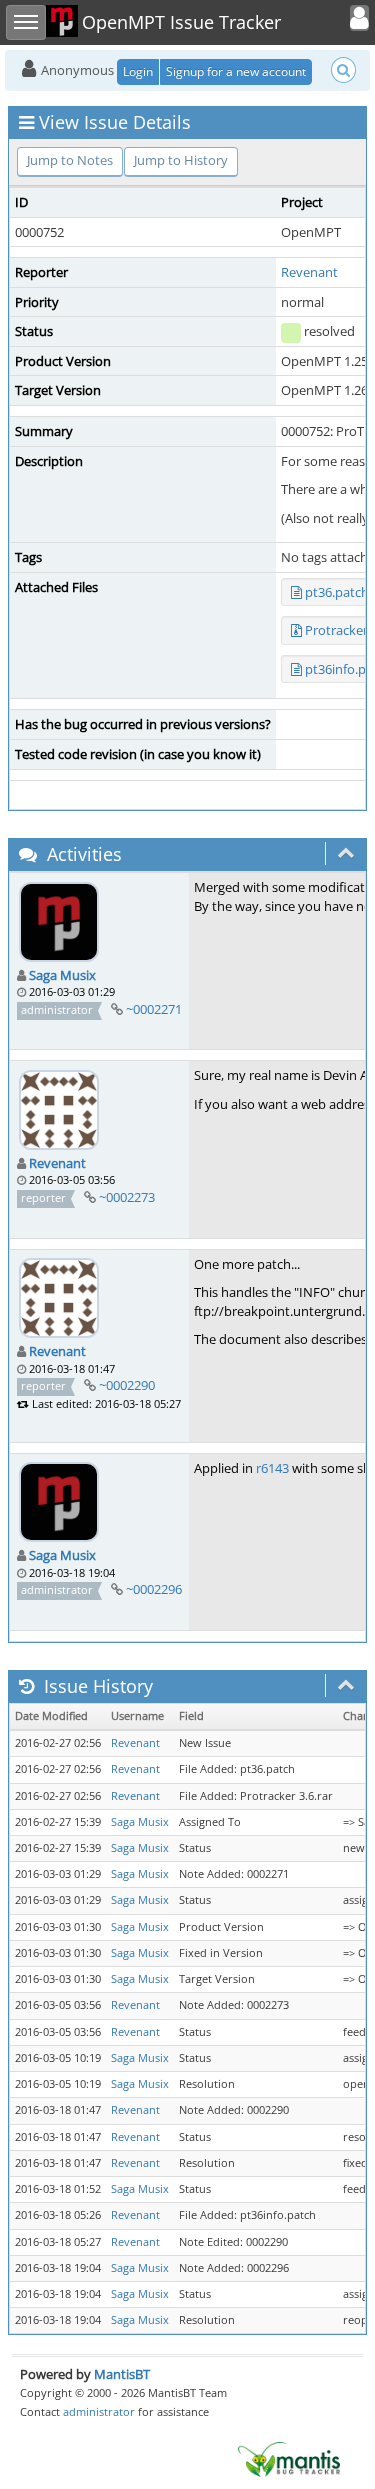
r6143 (272, 1468)
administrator (99, 2411)
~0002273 (127, 1197)
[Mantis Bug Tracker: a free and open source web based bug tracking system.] (289, 2458)
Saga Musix (62, 975)
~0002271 (154, 1009)
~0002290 (127, 1385)
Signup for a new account (236, 71)
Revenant (309, 272)
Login (138, 71)
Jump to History (181, 160)
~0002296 (154, 1589)
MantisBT (122, 2374)
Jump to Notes (70, 160)
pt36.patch (337, 592)
